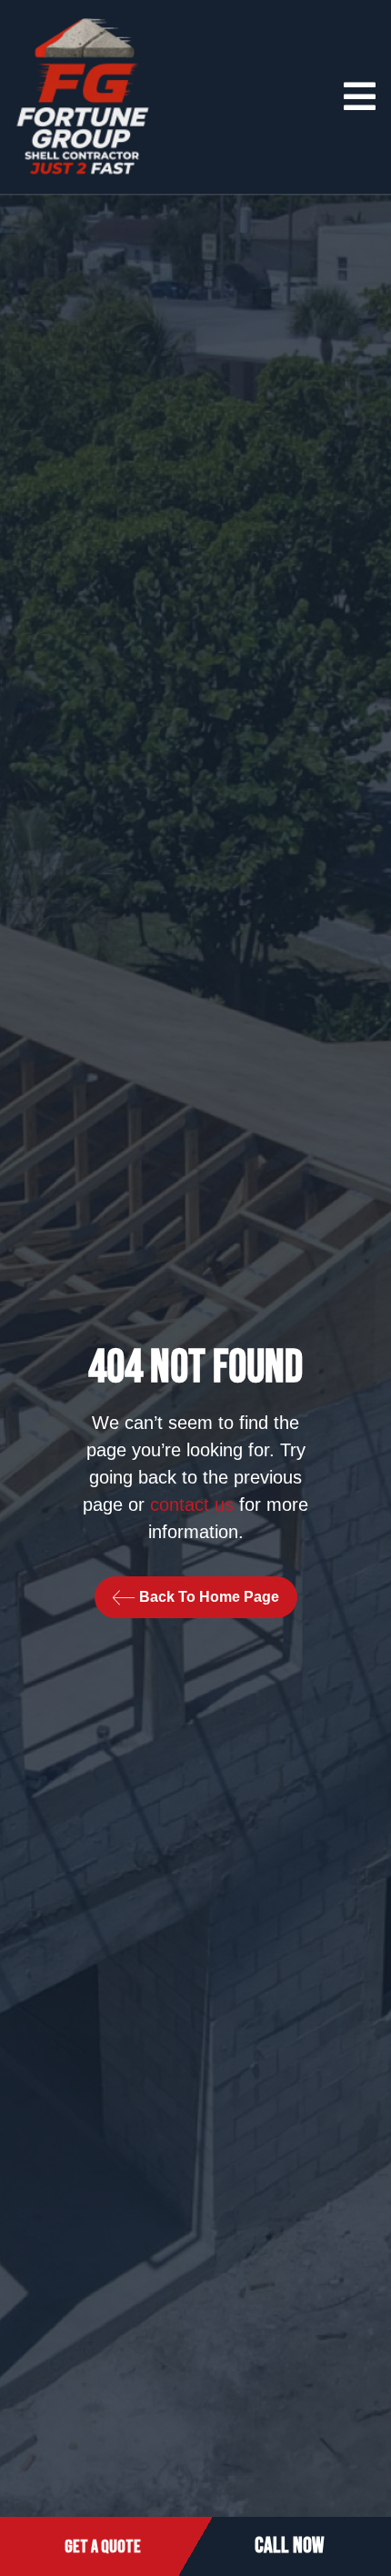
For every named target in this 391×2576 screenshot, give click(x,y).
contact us (192, 1504)
